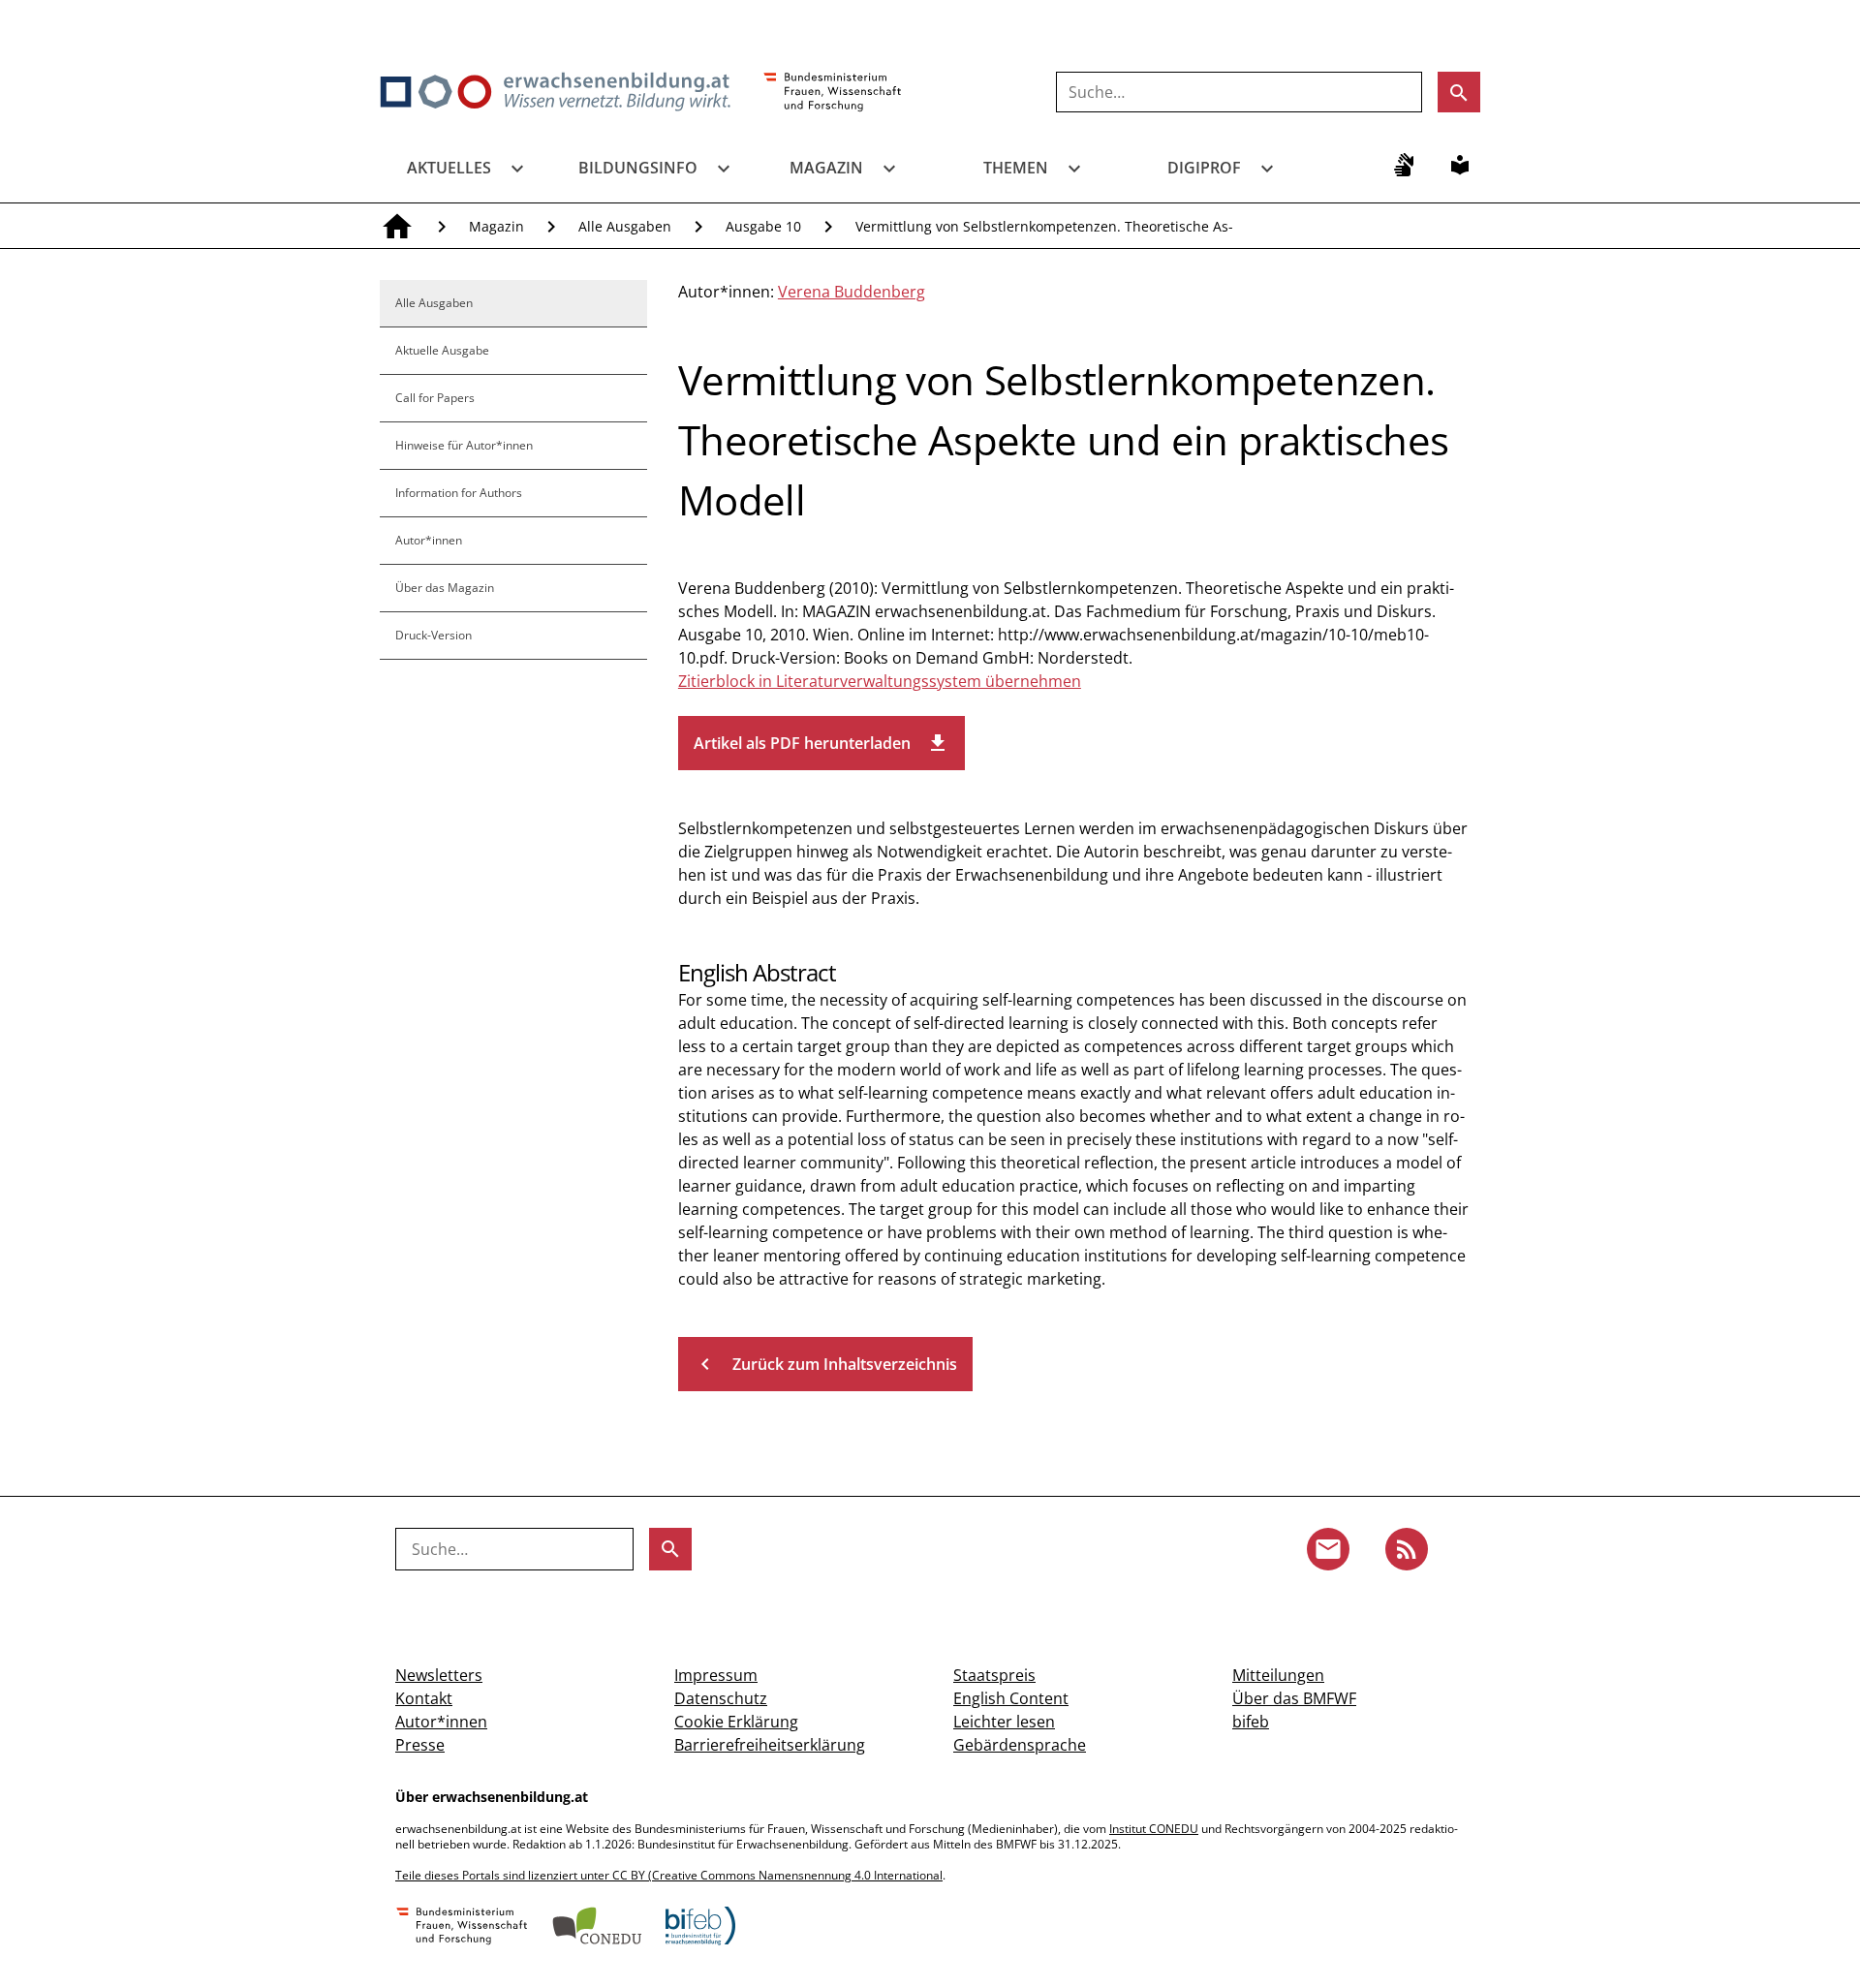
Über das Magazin (445, 588)
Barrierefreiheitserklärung (770, 1745)
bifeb (1251, 1722)
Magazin (826, 168)
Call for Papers (435, 398)
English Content (1011, 1698)
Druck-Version (434, 635)
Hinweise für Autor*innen (464, 445)
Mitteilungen (1278, 1675)
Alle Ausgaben (625, 226)
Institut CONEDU (1154, 1829)
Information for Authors (459, 493)
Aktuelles (449, 168)
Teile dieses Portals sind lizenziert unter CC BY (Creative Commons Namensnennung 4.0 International (669, 1875)
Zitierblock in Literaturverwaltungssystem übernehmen (880, 681)
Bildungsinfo (638, 168)
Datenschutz (721, 1698)
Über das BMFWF (1294, 1698)
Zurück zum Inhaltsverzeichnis (825, 1364)
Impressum (716, 1675)
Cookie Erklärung (736, 1722)
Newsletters (439, 1675)
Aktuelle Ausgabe (442, 350)
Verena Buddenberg (852, 292)
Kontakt (424, 1698)
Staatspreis (994, 1675)
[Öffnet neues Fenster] (833, 93)
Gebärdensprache (1020, 1745)
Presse (420, 1745)
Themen (1016, 168)
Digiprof (1204, 168)
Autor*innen (429, 540)
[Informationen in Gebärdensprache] (1404, 165)
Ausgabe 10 (763, 226)
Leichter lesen (1004, 1722)
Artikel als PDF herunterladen (821, 743)
